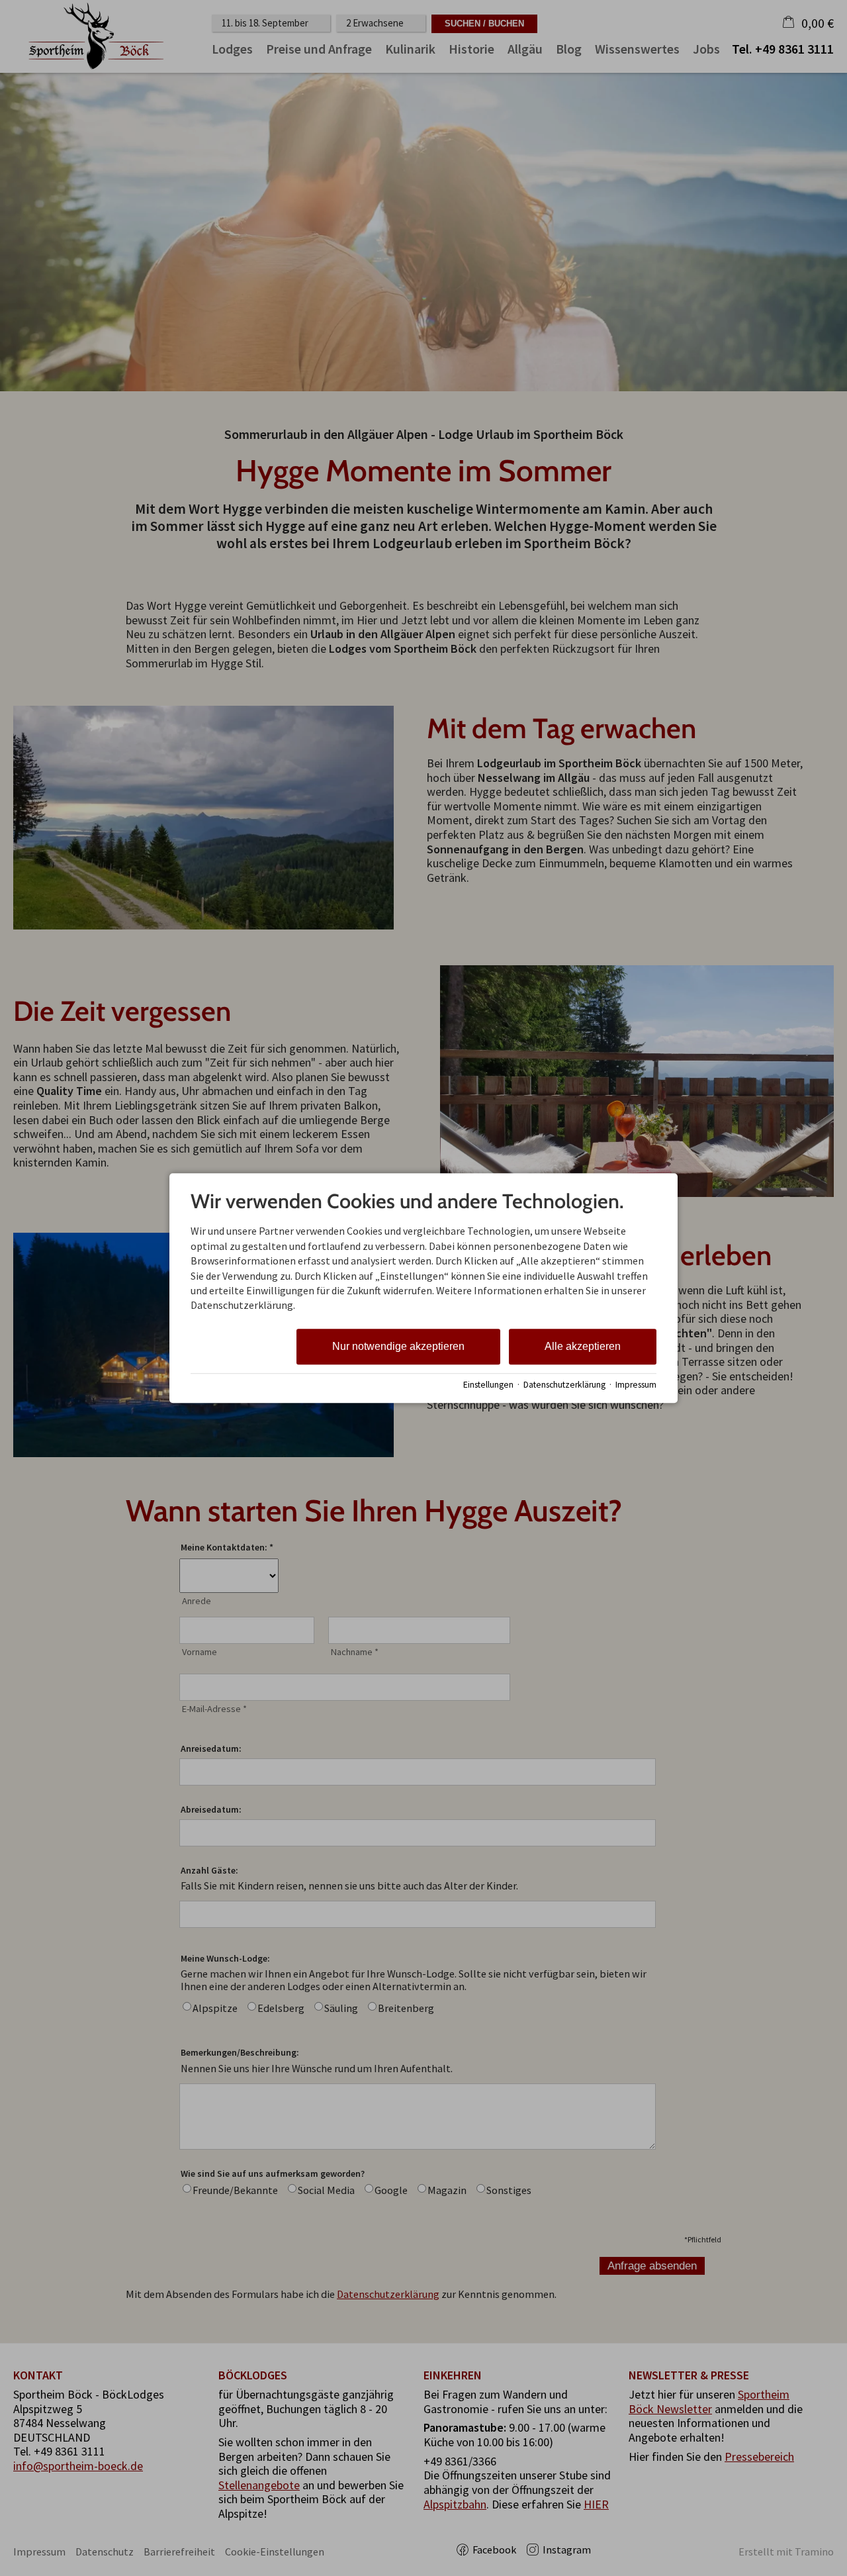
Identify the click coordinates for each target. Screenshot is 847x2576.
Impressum (636, 1385)
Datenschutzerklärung (564, 1385)
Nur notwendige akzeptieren (398, 1346)
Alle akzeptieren (583, 1346)
